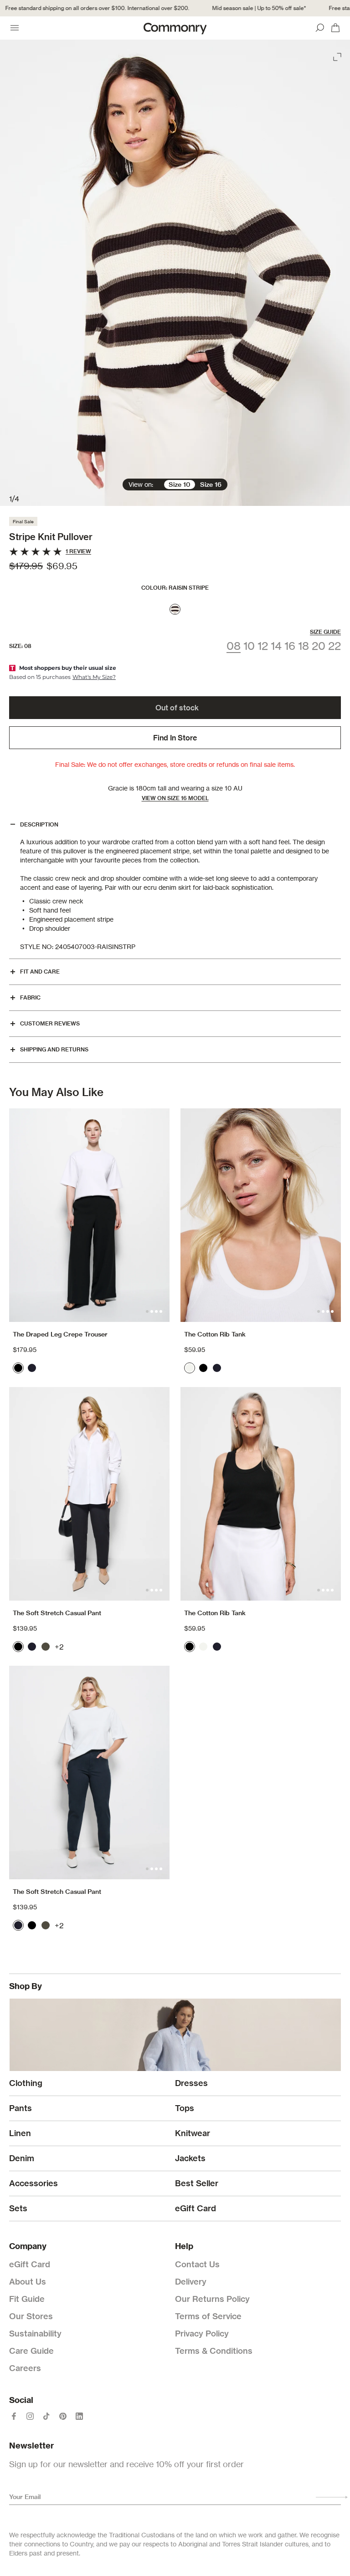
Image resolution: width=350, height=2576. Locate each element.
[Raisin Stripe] (175, 609)
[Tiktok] (46, 2416)
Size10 (180, 485)
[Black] (18, 1368)
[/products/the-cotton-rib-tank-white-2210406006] (261, 1215)
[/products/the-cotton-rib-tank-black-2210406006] (261, 1494)
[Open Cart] (335, 28)
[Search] (320, 28)
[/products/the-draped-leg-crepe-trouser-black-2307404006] (89, 1215)
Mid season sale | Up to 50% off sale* (246, 8)
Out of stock (177, 708)
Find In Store (175, 738)
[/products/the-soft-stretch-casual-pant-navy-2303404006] (89, 1773)
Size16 (211, 485)
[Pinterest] (63, 2416)
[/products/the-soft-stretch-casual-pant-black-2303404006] (89, 1494)
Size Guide (325, 632)
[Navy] (32, 1368)
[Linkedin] (79, 2416)
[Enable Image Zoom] (338, 55)
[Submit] (332, 2497)
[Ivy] (46, 1647)
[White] (190, 1368)
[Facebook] (14, 2416)
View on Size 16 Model (175, 798)
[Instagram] (30, 2416)
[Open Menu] (15, 28)
